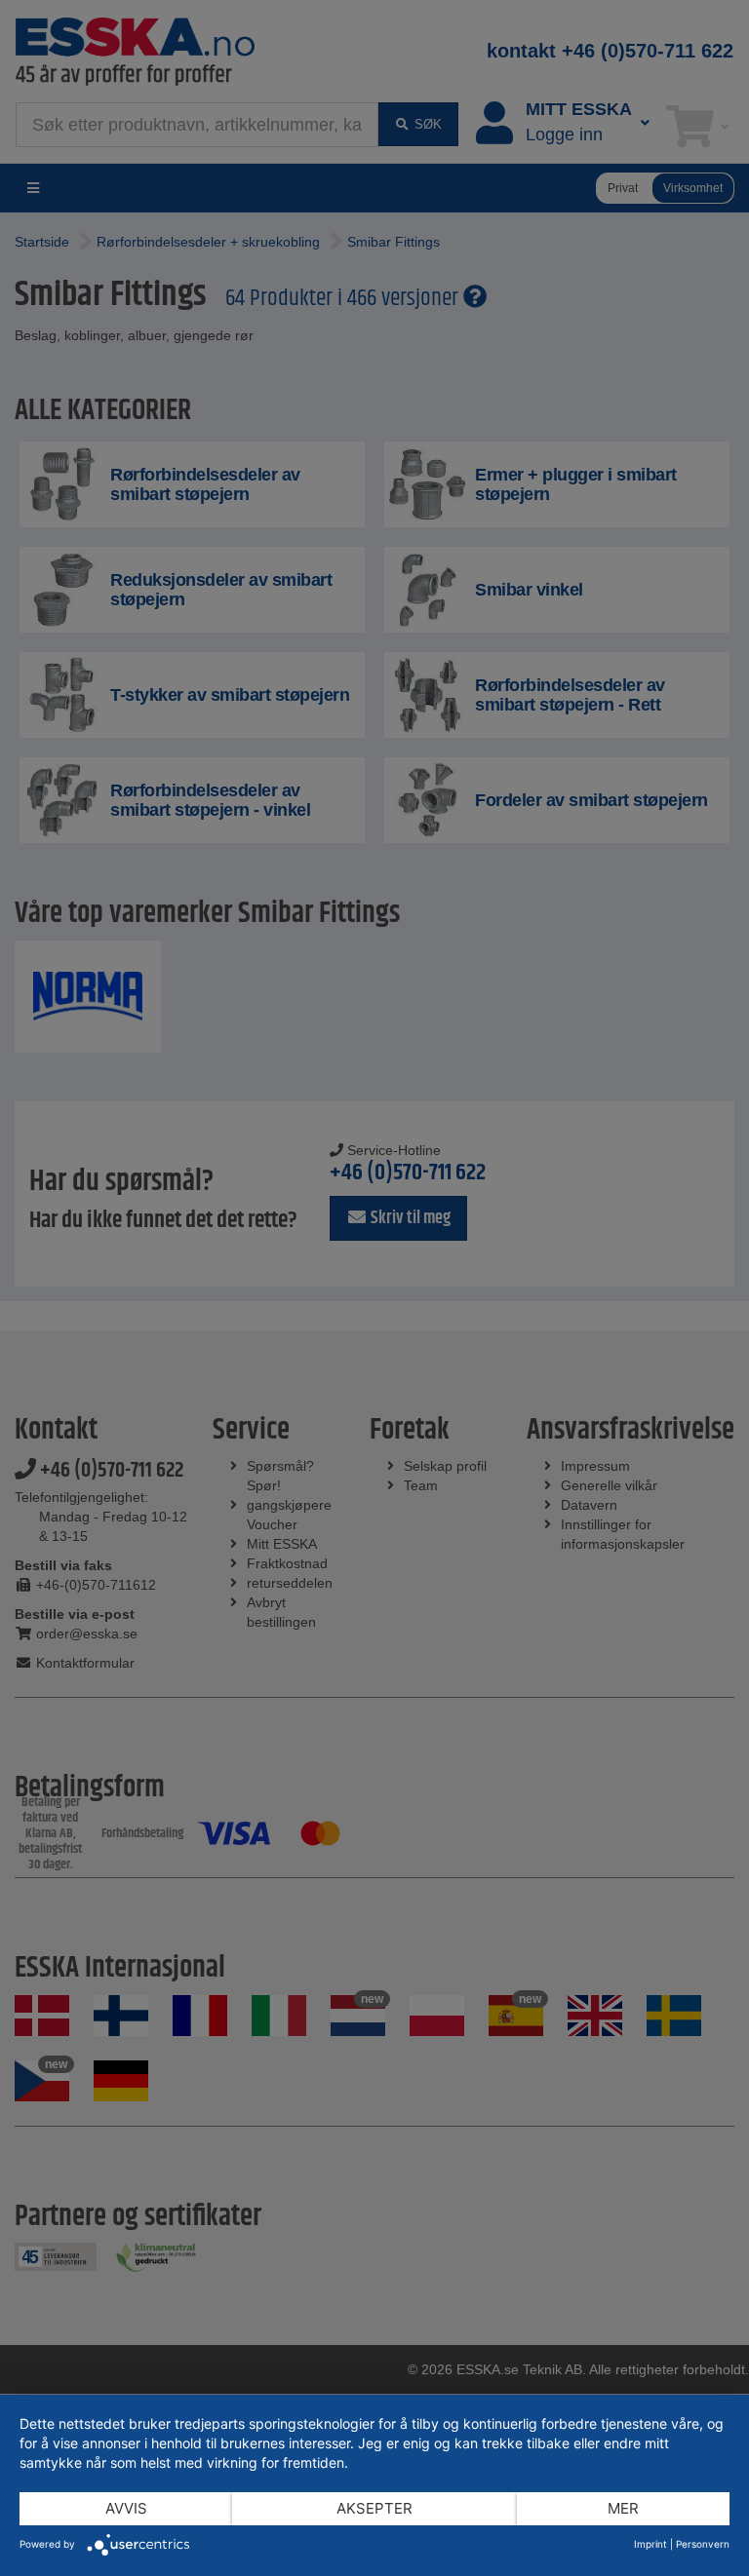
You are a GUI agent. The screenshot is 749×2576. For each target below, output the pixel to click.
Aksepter (374, 2508)
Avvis (126, 2508)
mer (623, 2508)
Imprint (650, 2544)
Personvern (703, 2544)
